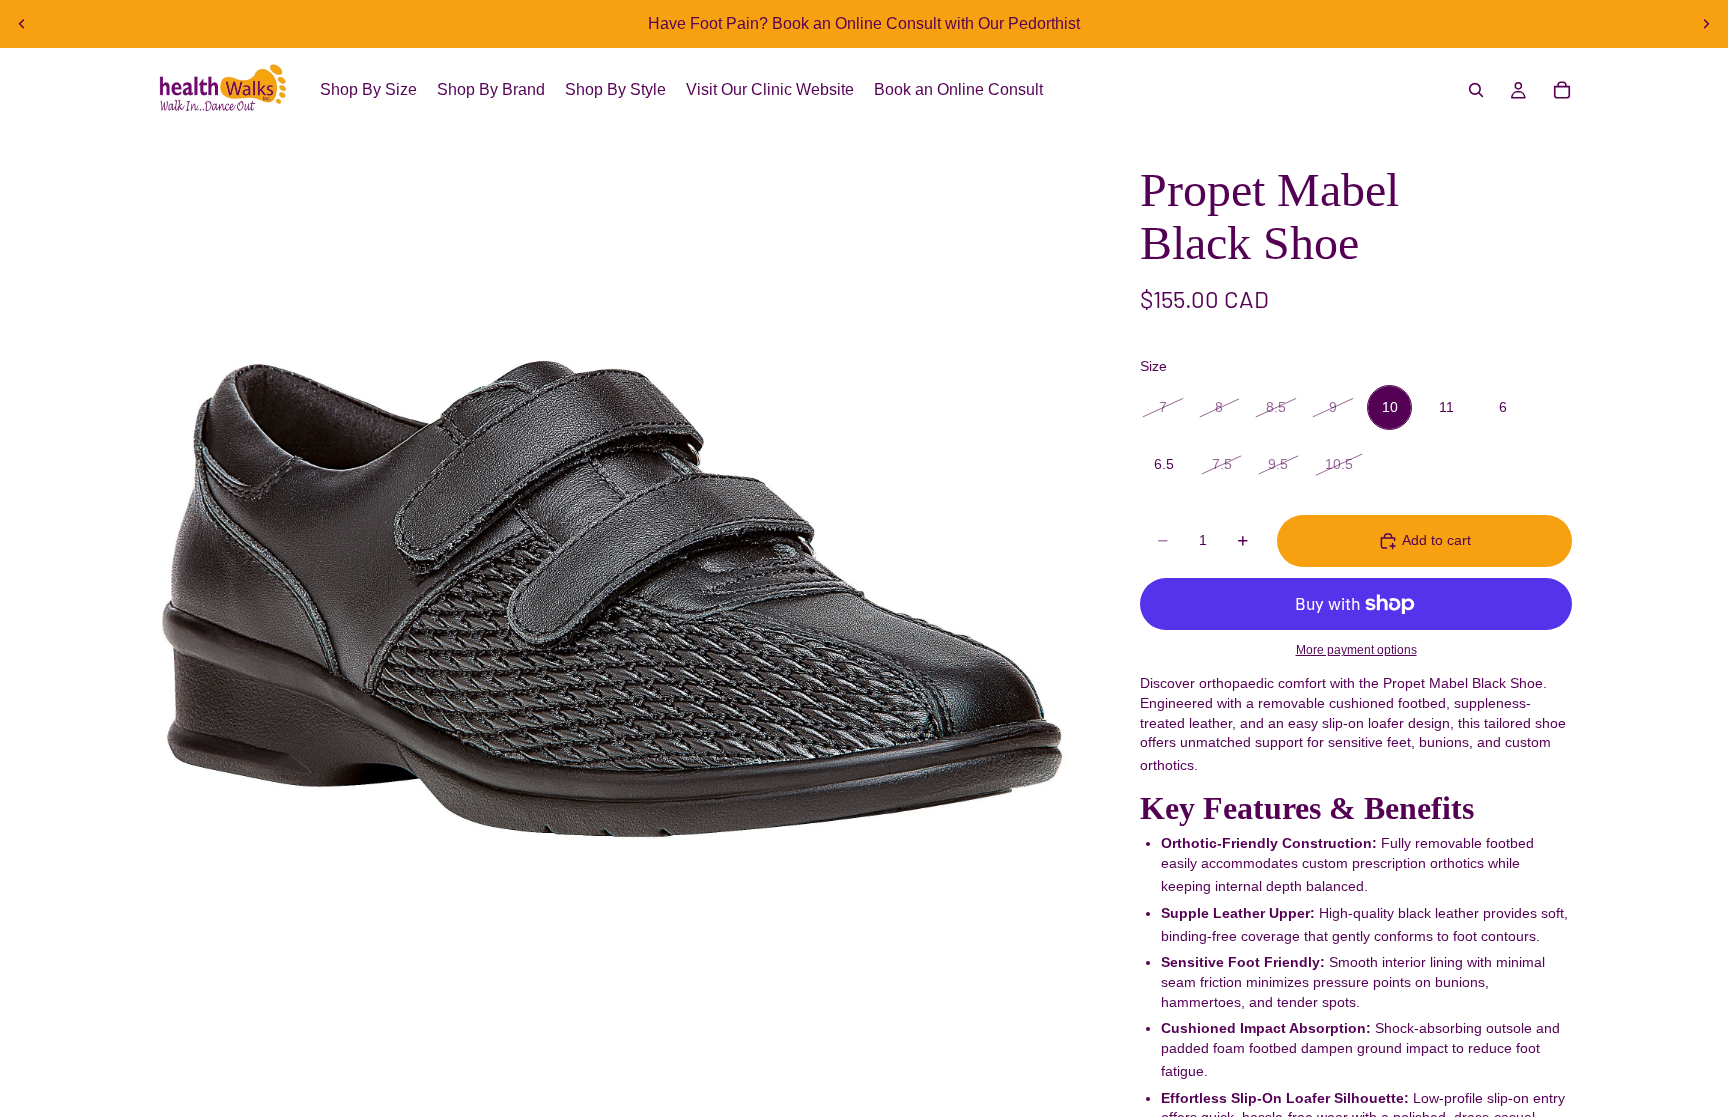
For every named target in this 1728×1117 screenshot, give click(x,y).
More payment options (1356, 649)
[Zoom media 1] (612, 600)
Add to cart (1436, 540)
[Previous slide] (22, 24)
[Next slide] (1706, 24)
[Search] (1476, 90)
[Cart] (1562, 90)
